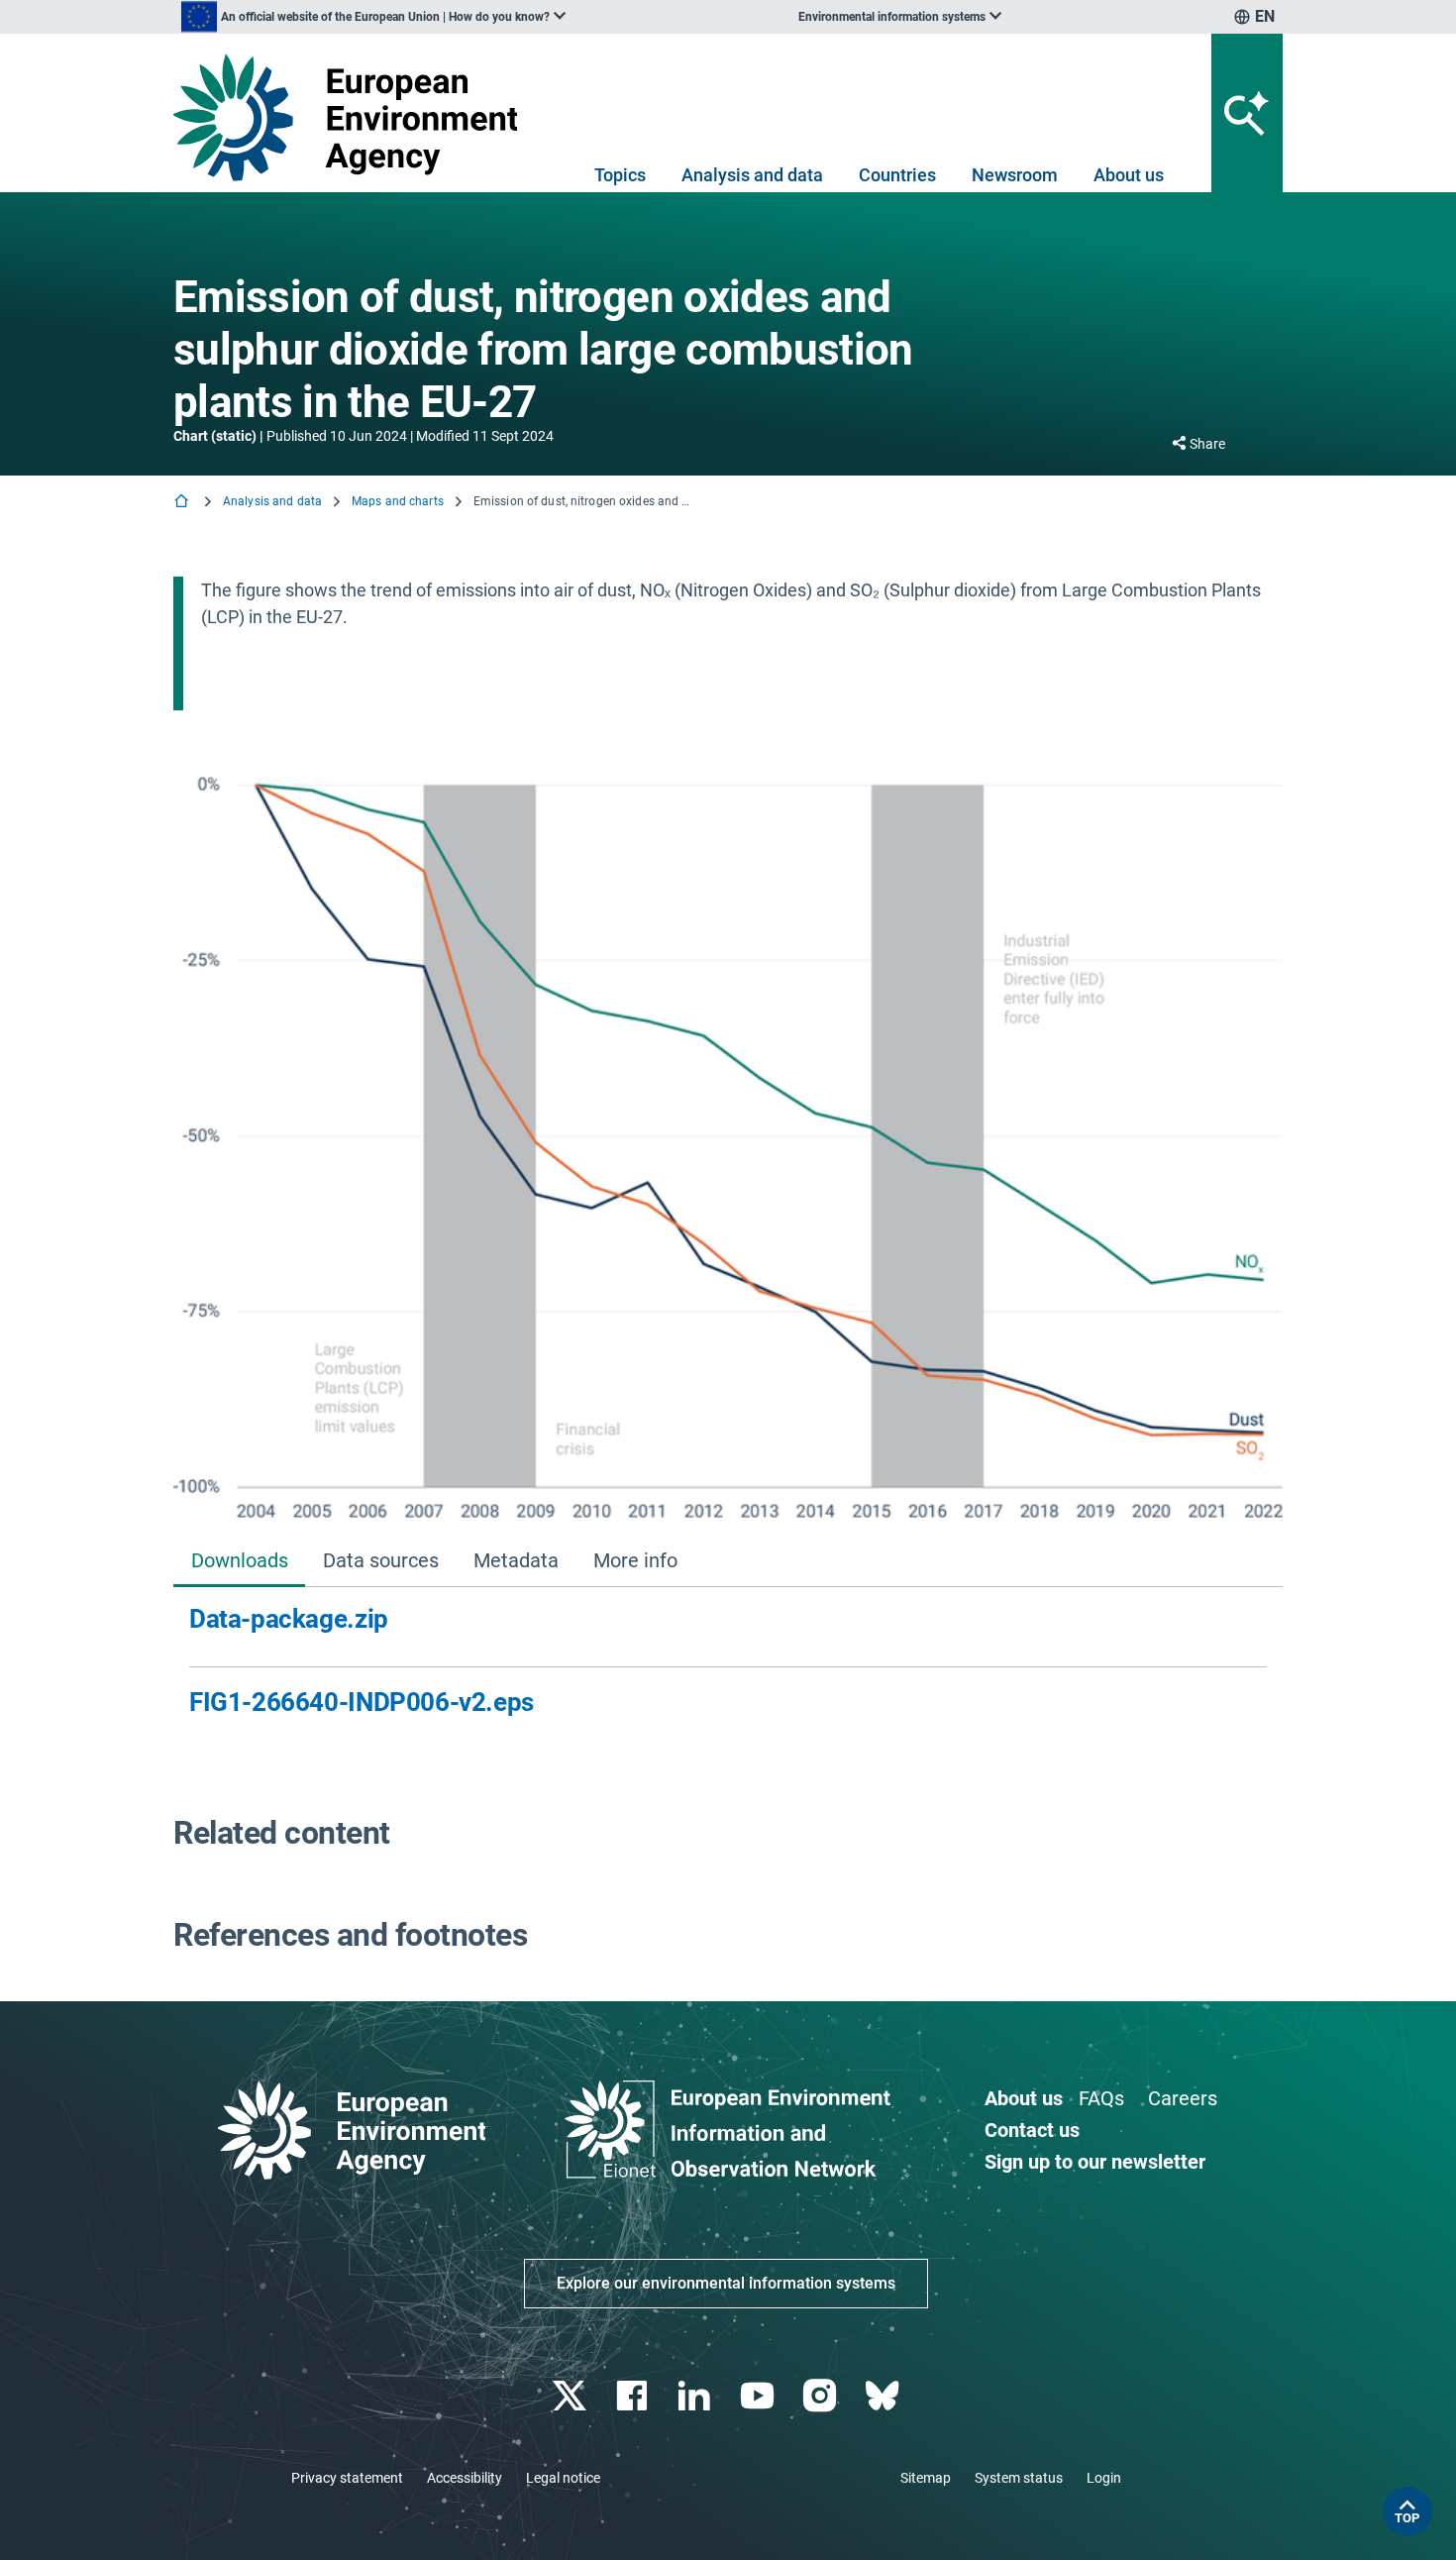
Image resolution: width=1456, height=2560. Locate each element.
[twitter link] (571, 2396)
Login (1104, 2478)
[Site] (353, 117)
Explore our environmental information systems (726, 2283)
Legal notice (563, 2478)
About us (1129, 175)
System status (1019, 2478)
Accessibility (465, 2478)
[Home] (183, 503)
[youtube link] (759, 2396)
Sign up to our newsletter (1095, 2162)
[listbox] (373, 17)
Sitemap (926, 2478)
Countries (897, 175)
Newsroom (1015, 175)
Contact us (1032, 2130)
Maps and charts (398, 501)
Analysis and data (752, 175)
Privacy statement (347, 2478)
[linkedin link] (697, 2396)
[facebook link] (634, 2396)
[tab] (239, 1563)
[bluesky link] (884, 2396)
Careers (1183, 2098)
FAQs (1101, 2098)
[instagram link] (822, 2396)
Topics (620, 175)
